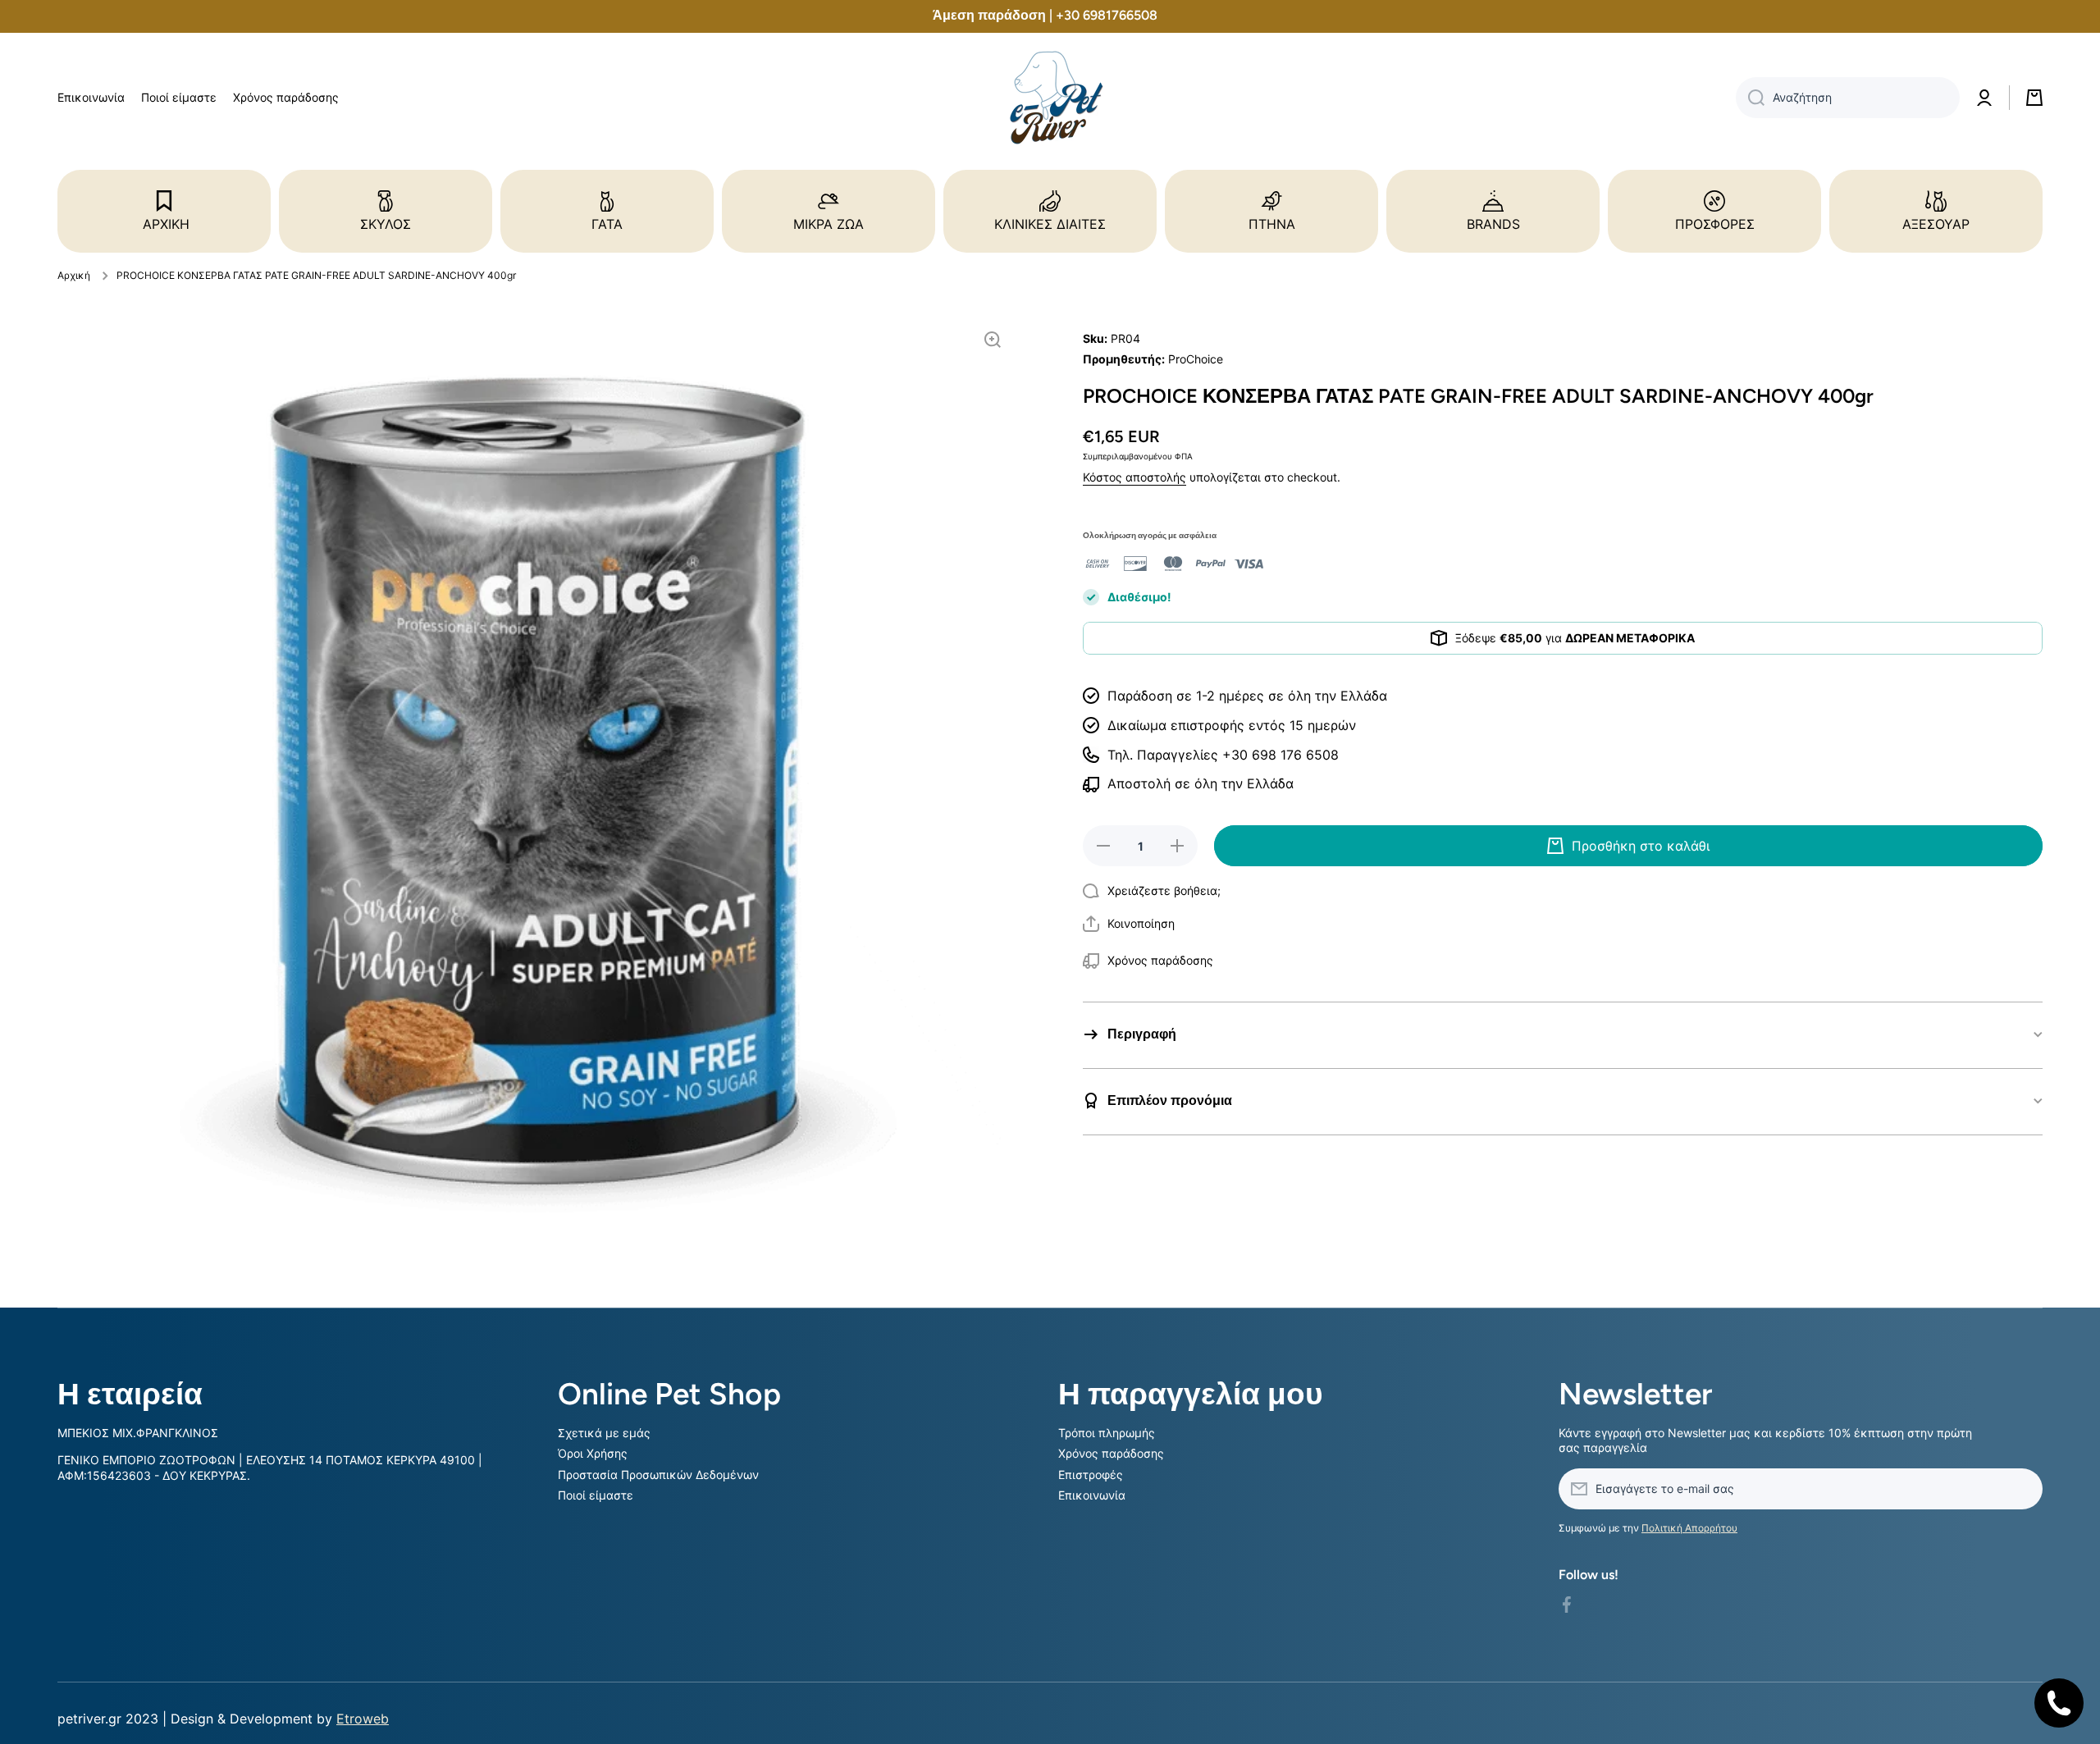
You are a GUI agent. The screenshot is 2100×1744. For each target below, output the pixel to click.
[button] (1129, 924)
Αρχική (74, 275)
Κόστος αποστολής (1134, 477)
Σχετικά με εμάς (604, 1433)
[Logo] (1050, 98)
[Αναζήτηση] (1750, 98)
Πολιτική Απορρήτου (1689, 1528)
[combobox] (1848, 98)
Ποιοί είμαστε (596, 1495)
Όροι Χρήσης (593, 1453)
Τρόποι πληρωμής (1107, 1433)
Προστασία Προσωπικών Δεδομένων (658, 1475)
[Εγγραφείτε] (2022, 1489)
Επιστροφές (1091, 1475)
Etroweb (363, 1719)
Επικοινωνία (1092, 1495)
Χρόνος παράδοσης (1111, 1453)
